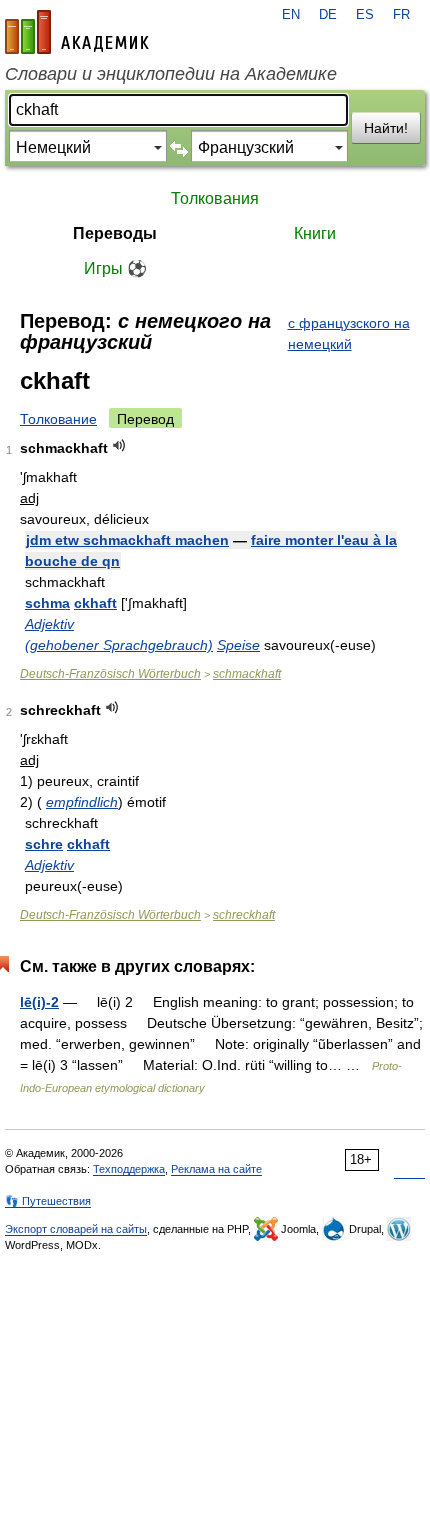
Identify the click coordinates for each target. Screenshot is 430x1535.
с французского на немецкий (349, 333)
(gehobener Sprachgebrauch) (119, 645)
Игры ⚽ (115, 268)
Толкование (58, 419)
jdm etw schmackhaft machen (127, 540)
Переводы (115, 233)
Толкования (215, 198)
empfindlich (82, 802)
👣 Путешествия (48, 1201)
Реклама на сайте (216, 1169)
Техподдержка (129, 1169)
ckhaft (95, 603)
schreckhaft (244, 915)
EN (291, 15)
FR (401, 15)
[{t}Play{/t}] (119, 445)
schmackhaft (247, 674)
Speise (238, 645)
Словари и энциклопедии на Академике (171, 74)
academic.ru (77, 32)
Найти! (386, 128)
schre (44, 844)
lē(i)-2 (39, 1002)
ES (365, 15)
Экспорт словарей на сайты (76, 1229)
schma (47, 603)
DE (328, 15)
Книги (315, 233)
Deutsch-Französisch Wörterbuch (110, 674)
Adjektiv (49, 624)
